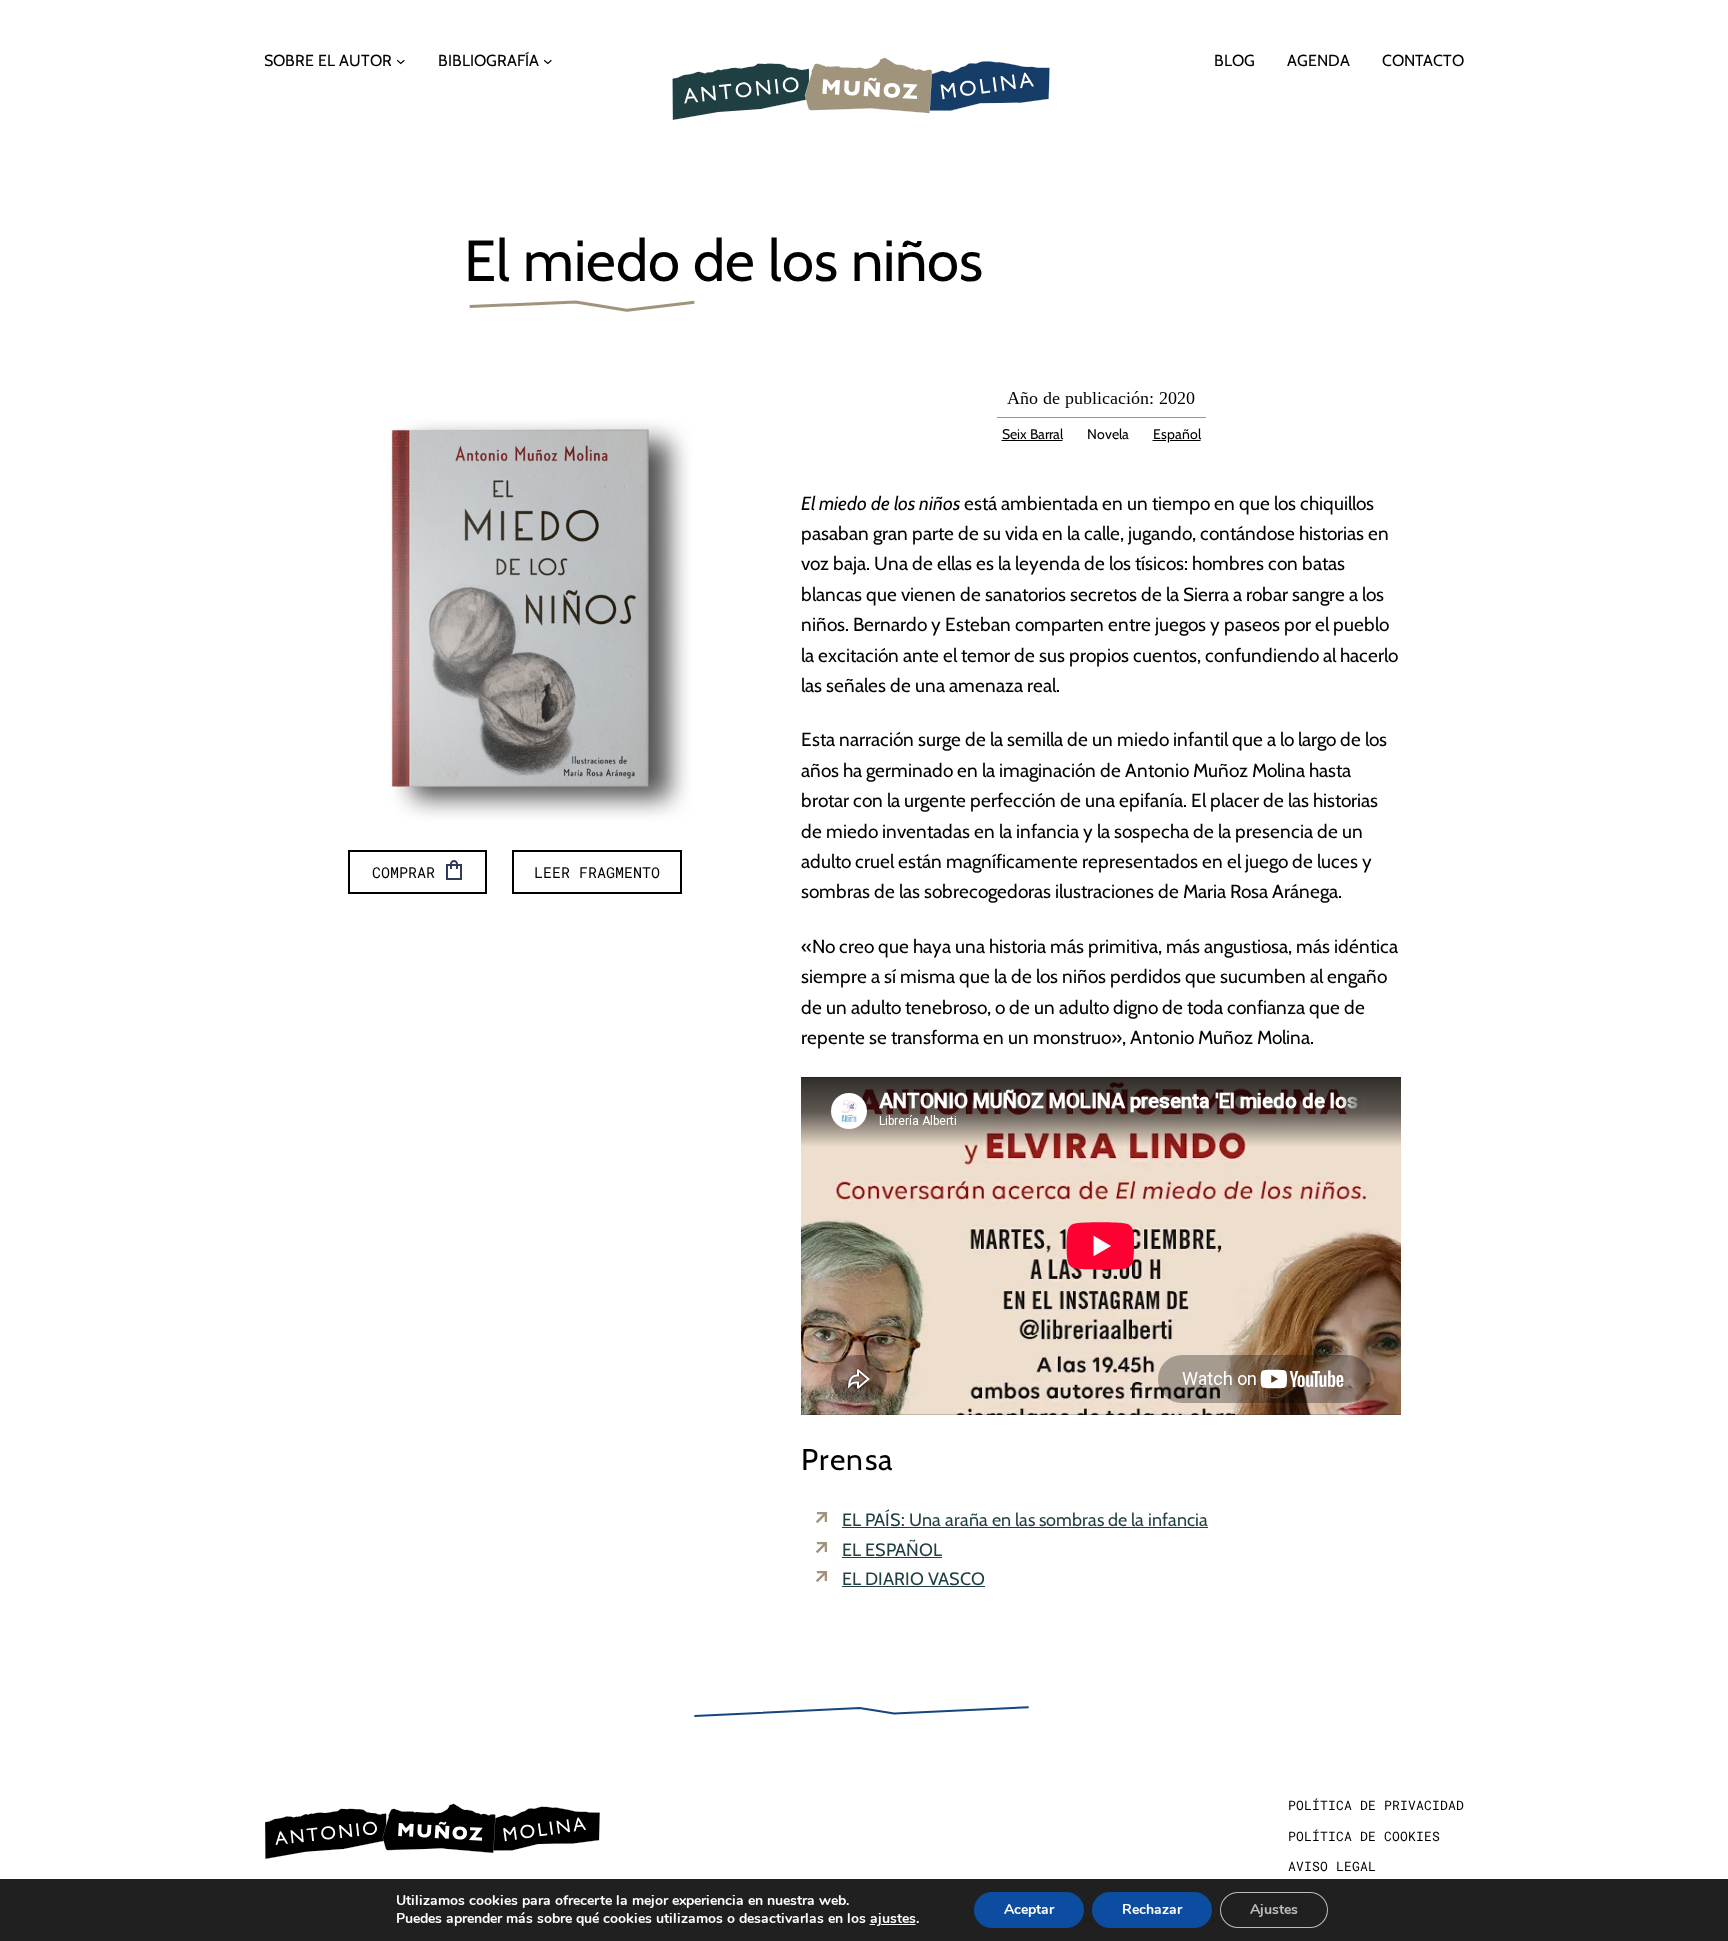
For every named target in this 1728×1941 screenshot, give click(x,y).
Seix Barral (1032, 434)
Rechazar (1152, 1909)
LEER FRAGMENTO (597, 872)
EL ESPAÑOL (892, 1550)
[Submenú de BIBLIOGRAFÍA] (548, 61)
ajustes (893, 1919)
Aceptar (1029, 1909)
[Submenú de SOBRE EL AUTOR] (401, 61)
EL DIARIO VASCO (913, 1579)
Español (1177, 434)
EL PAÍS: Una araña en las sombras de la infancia (1025, 1520)
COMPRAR (403, 872)
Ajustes (1274, 1909)
